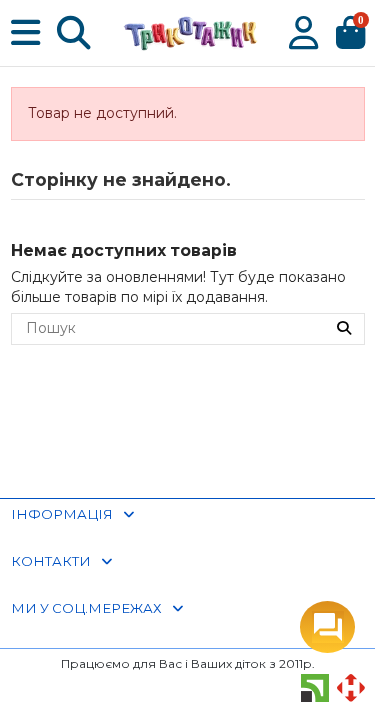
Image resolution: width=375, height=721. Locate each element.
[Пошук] (344, 328)
